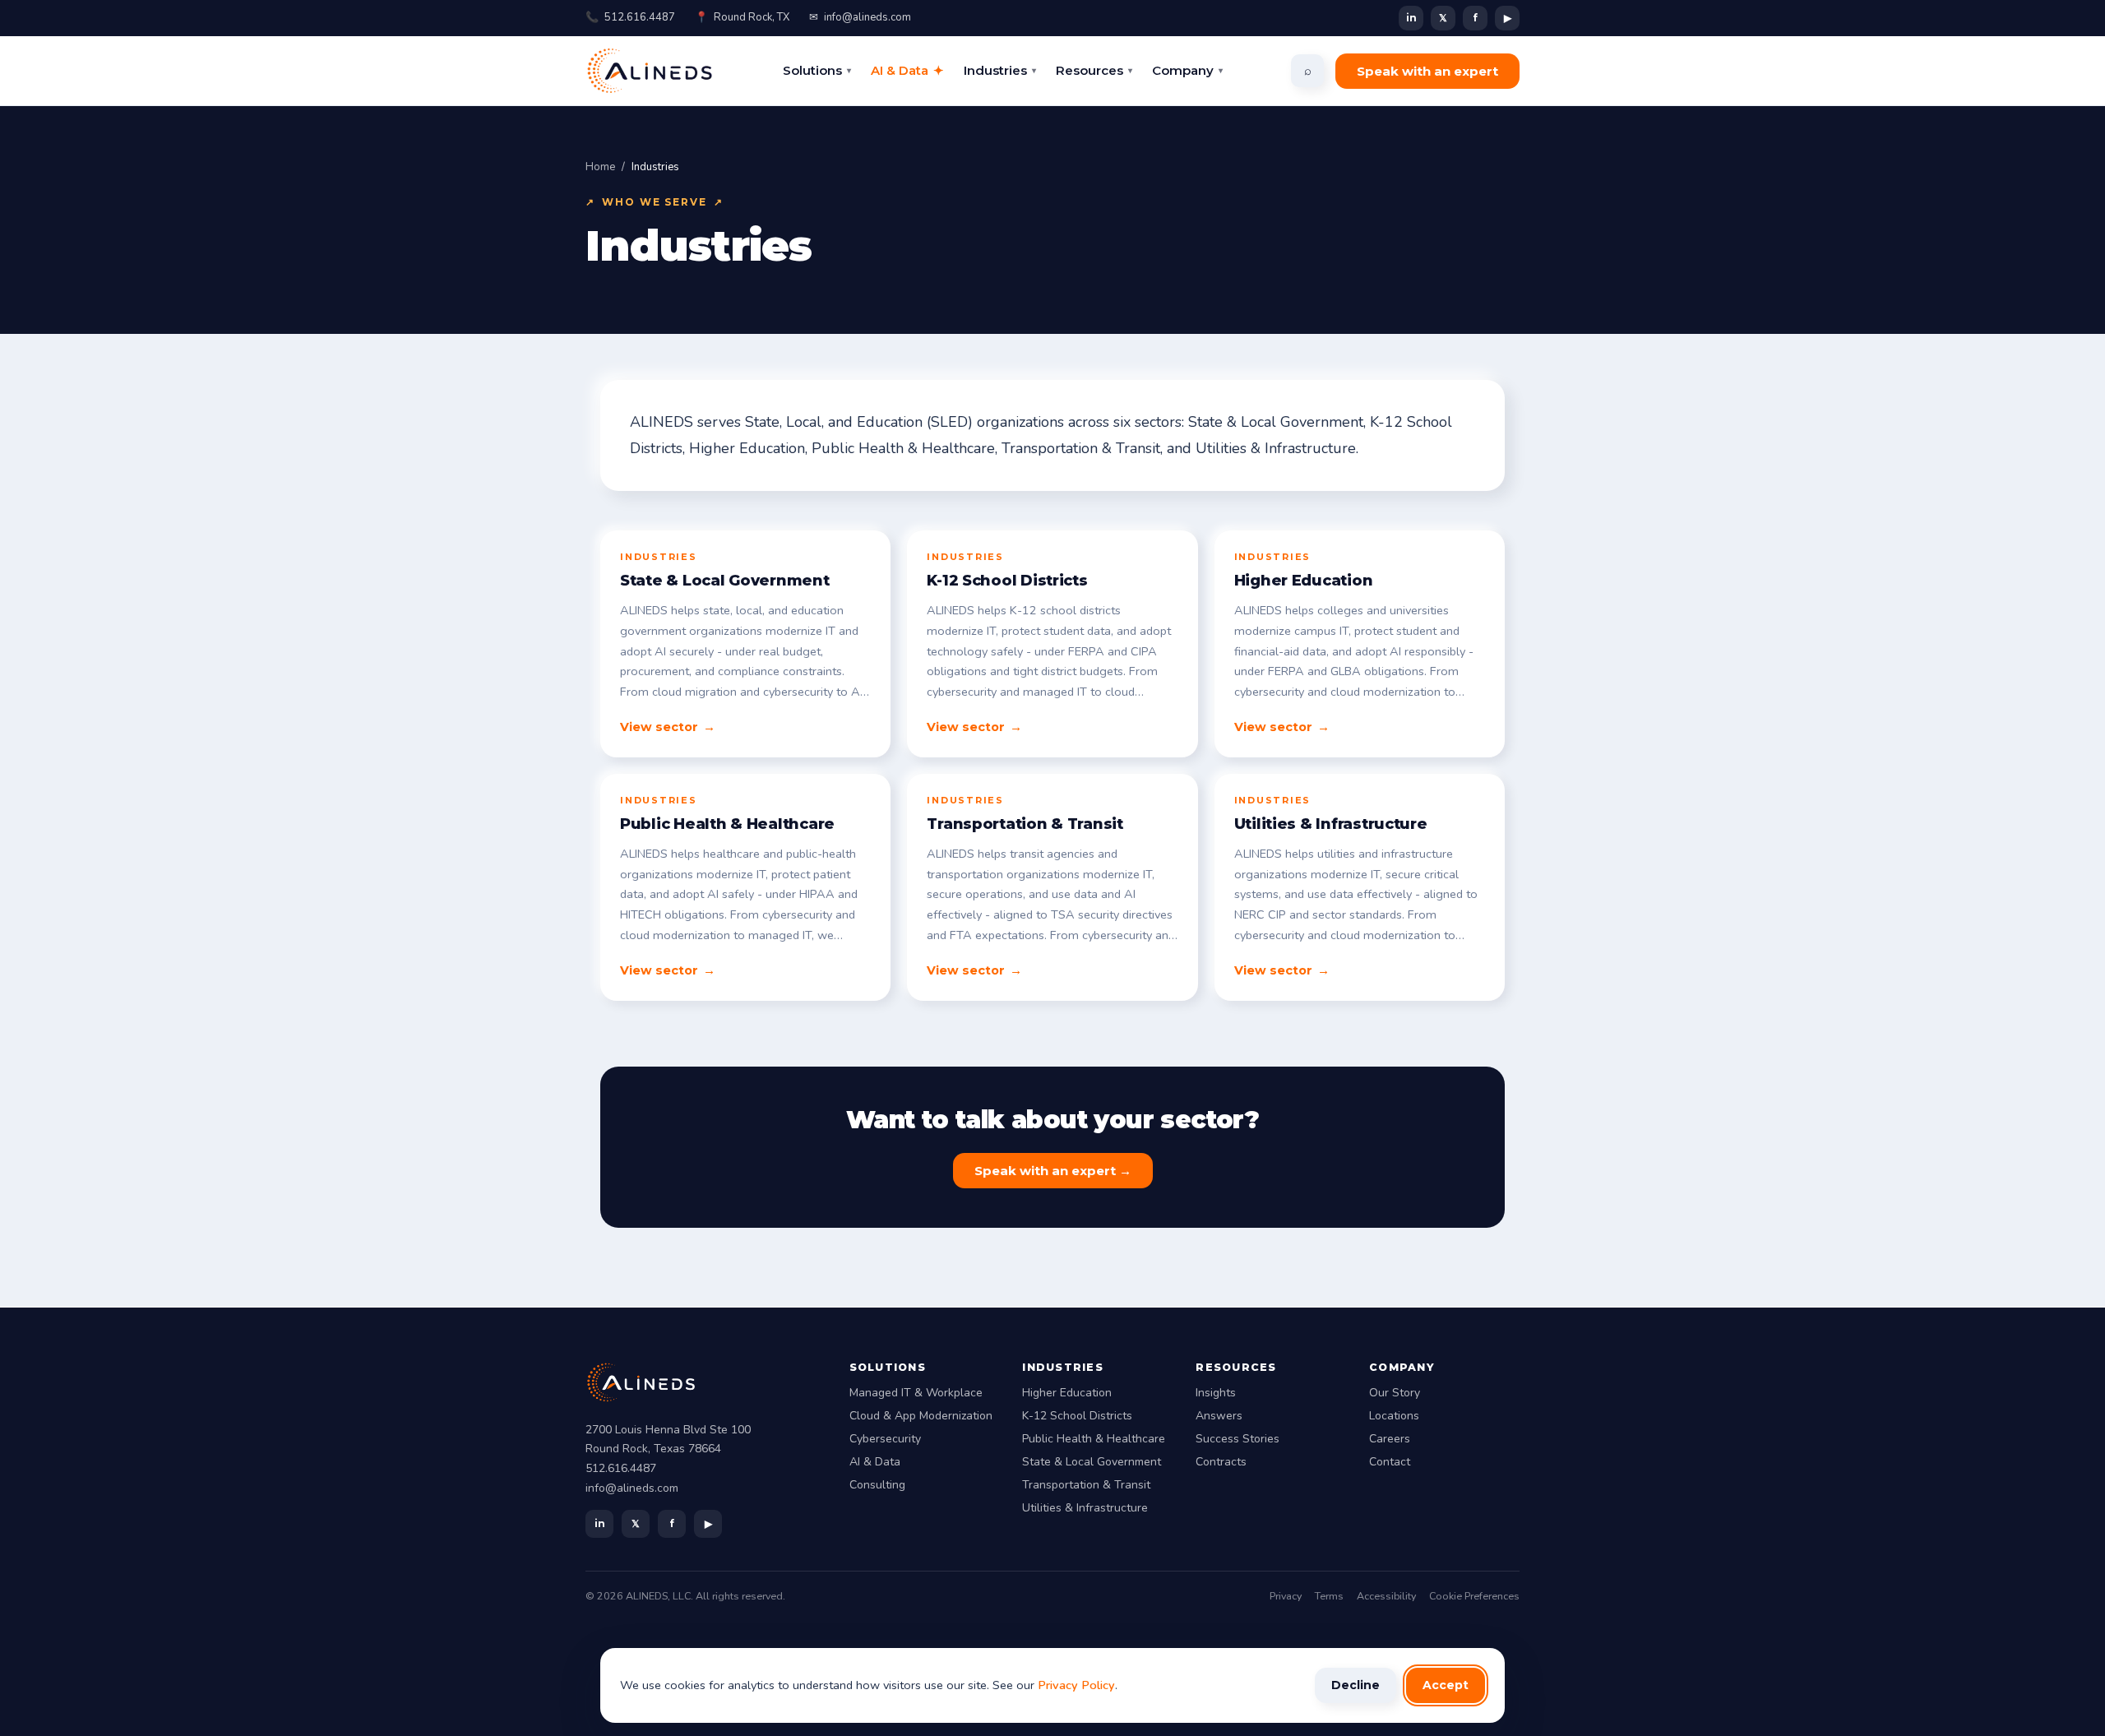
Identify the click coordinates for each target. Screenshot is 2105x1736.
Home (600, 167)
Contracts (1221, 1462)
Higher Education (1067, 1393)
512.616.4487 (630, 17)
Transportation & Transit (1086, 1485)
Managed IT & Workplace (916, 1393)
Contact (1390, 1462)
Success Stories (1238, 1439)
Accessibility (1386, 1596)
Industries (1000, 70)
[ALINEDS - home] (650, 71)
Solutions (817, 70)
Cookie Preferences (1474, 1596)
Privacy (1286, 1596)
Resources (1094, 70)
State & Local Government (1092, 1462)
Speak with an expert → (1053, 1171)
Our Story (1395, 1393)
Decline (1356, 1685)
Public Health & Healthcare (1094, 1439)
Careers (1390, 1439)
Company (1187, 70)
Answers (1219, 1416)
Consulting (877, 1485)
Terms (1329, 1596)
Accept (1446, 1685)
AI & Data (907, 70)
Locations (1394, 1416)
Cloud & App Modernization (921, 1416)
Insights (1216, 1393)
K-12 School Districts (1077, 1416)
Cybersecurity (885, 1439)
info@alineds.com (860, 17)
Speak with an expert (1427, 71)
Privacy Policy (1076, 1685)
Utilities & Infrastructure (1085, 1508)
